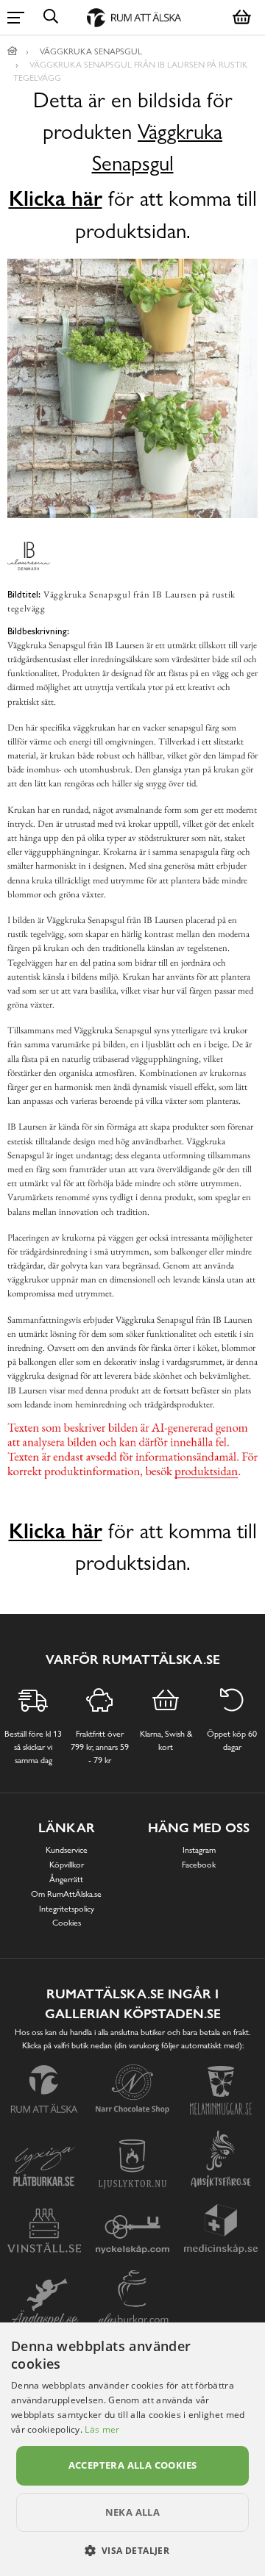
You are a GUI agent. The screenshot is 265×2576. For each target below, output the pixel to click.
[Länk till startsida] (13, 51)
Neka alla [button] (133, 2512)
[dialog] (132, 2449)
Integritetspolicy (67, 1909)
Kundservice (67, 1850)
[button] (133, 2550)
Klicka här (56, 198)
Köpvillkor (67, 1865)
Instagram (199, 1850)
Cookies (67, 1923)
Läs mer (102, 2429)
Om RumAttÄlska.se (66, 1894)
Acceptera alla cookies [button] (133, 2465)
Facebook (199, 1865)
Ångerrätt (66, 1879)
